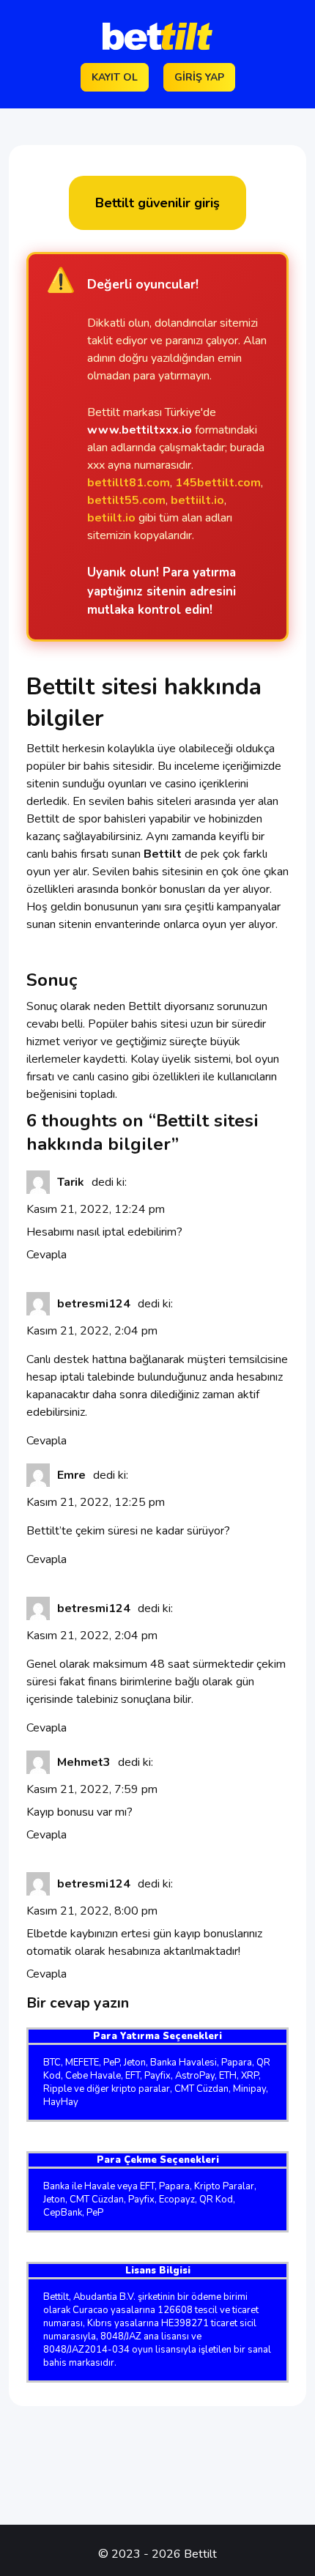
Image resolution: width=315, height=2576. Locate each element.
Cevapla (47, 1255)
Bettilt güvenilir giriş (157, 203)
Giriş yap (199, 77)
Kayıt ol (115, 77)
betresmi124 (94, 1304)
